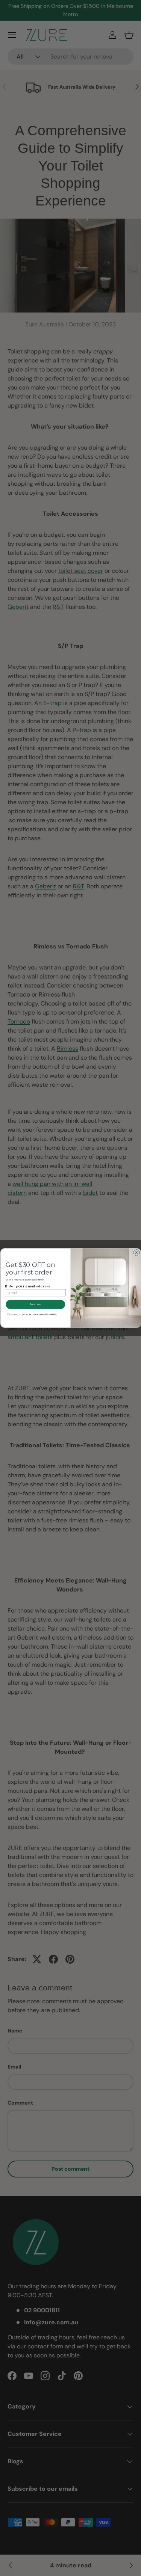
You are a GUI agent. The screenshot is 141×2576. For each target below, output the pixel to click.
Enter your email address (27, 1286)
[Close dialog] (136, 1253)
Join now (35, 1304)
